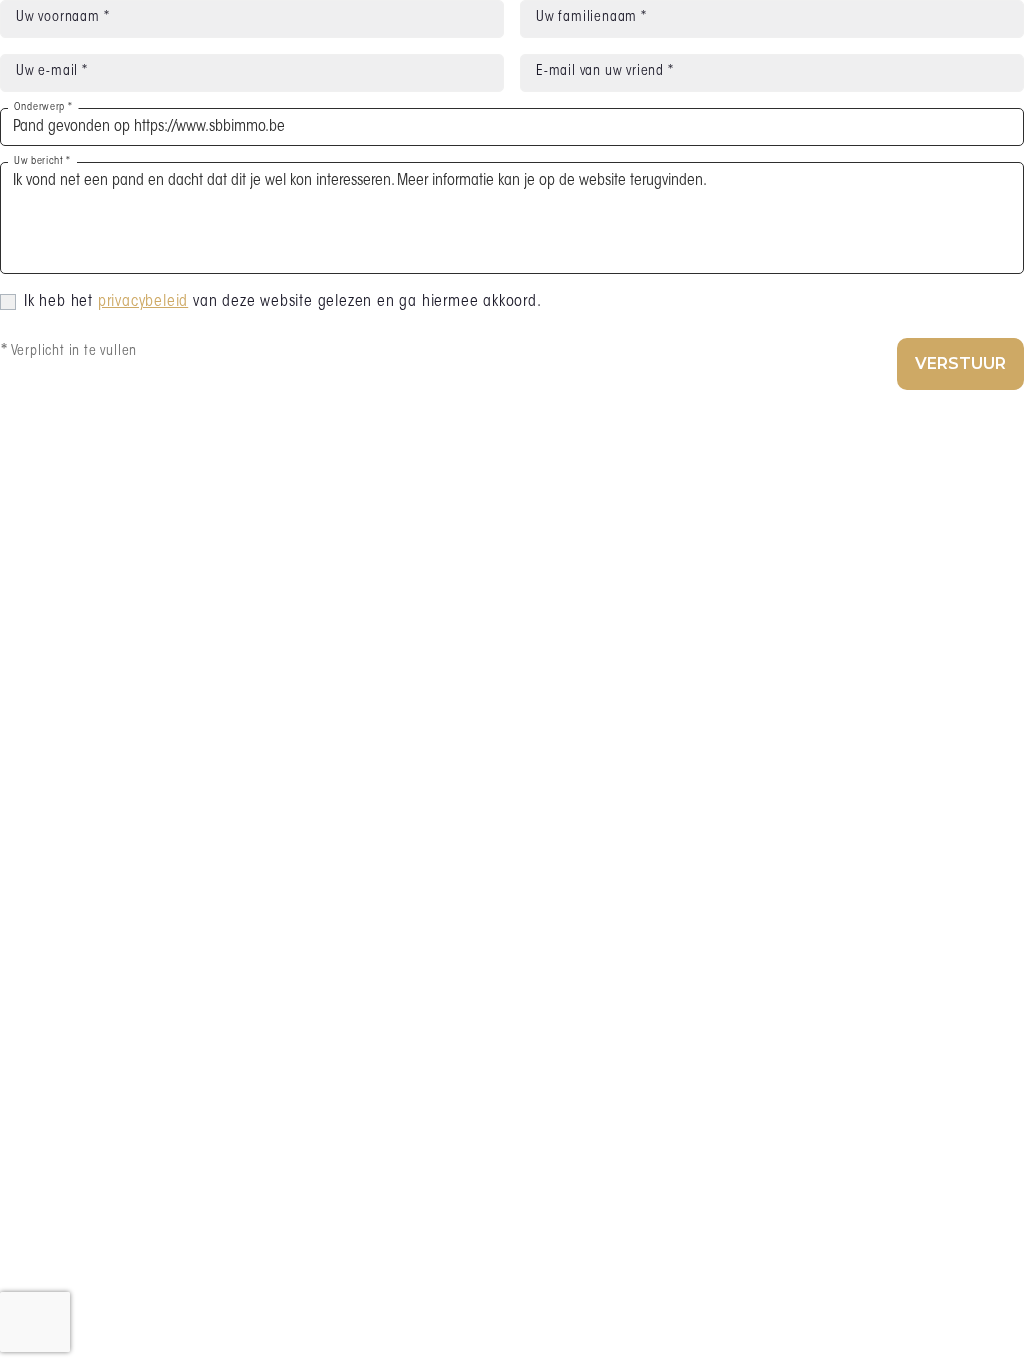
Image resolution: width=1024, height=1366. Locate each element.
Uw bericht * (42, 161)
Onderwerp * (43, 107)
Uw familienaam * (591, 18)
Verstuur (960, 363)
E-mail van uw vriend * (605, 72)
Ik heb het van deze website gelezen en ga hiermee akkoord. (283, 302)
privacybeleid (143, 302)
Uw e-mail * (52, 72)
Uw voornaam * (62, 18)
